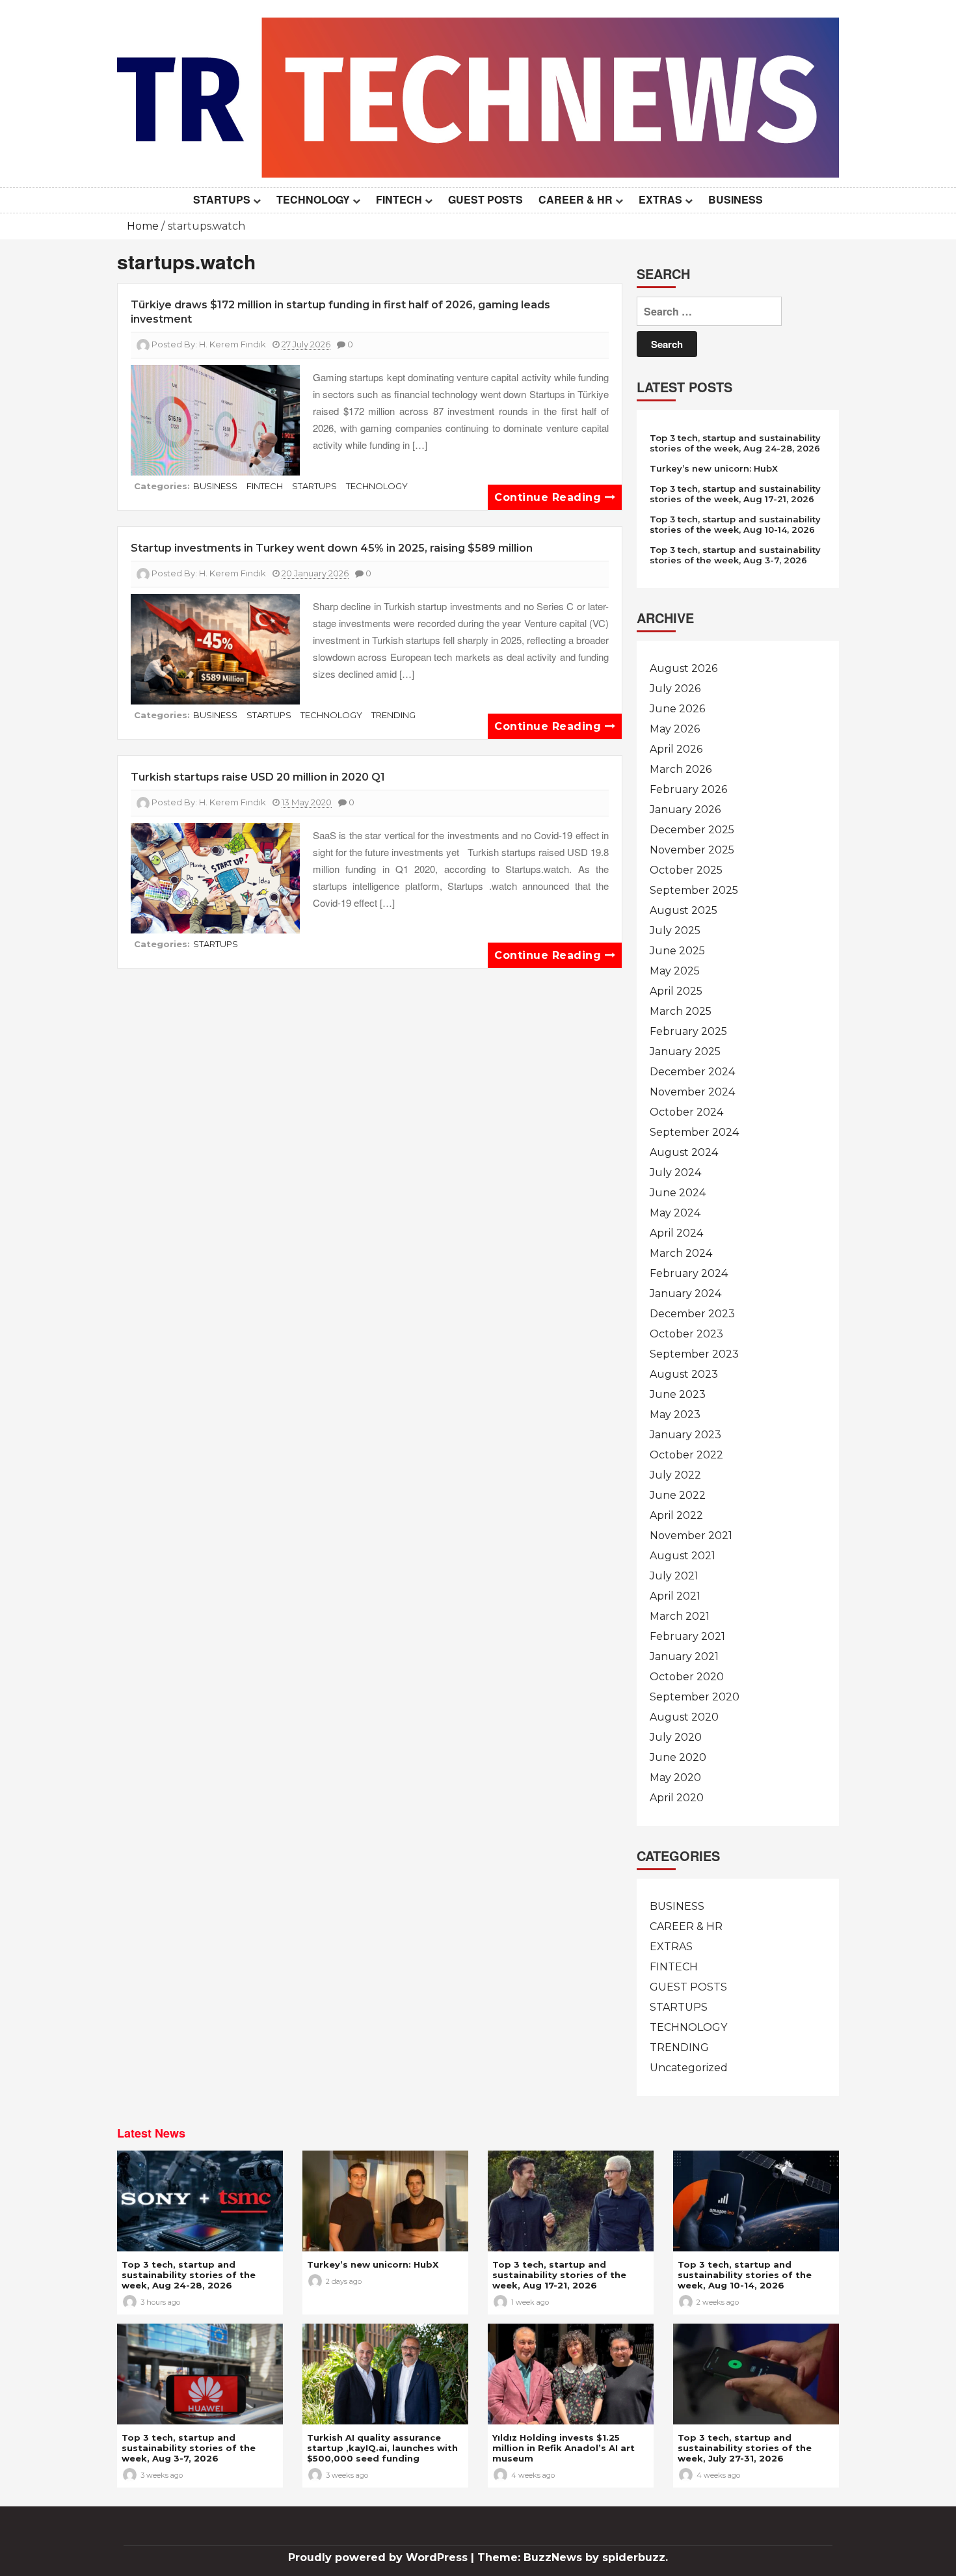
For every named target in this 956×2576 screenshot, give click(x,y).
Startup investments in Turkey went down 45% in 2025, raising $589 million (332, 548)
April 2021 (675, 1596)
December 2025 (692, 830)
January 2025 (685, 1052)
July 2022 (675, 1475)
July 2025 (675, 931)
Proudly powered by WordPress (379, 2557)
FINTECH (399, 199)
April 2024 (676, 1233)
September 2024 (694, 1132)
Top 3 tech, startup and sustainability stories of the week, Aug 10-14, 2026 (735, 524)
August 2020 (684, 1717)
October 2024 (686, 1112)
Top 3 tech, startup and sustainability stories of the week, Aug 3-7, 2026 (735, 555)
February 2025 (688, 1031)
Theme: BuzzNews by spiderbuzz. (573, 2557)
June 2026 (677, 709)
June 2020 (678, 1757)
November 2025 (692, 850)
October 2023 (686, 1334)
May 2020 (675, 1778)
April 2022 (676, 1515)
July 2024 (675, 1173)
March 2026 (681, 769)
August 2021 (683, 1556)
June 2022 (678, 1495)
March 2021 (680, 1616)
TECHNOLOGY (313, 199)
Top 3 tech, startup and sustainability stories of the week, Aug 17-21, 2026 (735, 494)
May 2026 (675, 729)
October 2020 (687, 1677)
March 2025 (681, 1011)
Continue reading (550, 497)
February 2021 (687, 1636)
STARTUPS (222, 199)
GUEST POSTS (485, 199)
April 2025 (676, 991)
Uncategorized (689, 2068)
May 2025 (675, 971)
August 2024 (684, 1152)
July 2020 (676, 1737)
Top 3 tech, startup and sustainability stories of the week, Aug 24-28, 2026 (735, 443)
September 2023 (694, 1354)
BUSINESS (736, 199)
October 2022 (686, 1455)
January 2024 (685, 1294)
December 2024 (692, 1072)
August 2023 (684, 1374)
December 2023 (692, 1314)
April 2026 (676, 749)
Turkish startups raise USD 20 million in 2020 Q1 (258, 777)
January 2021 (684, 1657)
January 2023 (685, 1435)
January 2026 (685, 810)
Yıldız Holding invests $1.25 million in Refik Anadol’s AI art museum (564, 2448)
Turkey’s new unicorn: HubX (714, 468)
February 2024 (689, 1273)
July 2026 (675, 689)
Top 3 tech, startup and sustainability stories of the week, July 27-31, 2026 (745, 2448)
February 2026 (688, 789)
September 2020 (695, 1697)
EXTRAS (660, 199)
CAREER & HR (576, 199)
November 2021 (691, 1536)
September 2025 (694, 890)
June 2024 (678, 1193)
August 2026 (684, 668)
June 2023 (678, 1394)
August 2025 (684, 910)
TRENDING (393, 715)
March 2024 (681, 1253)
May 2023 (675, 1415)
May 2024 (675, 1213)
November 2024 (692, 1092)
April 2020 (677, 1798)
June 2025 (677, 951)
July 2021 (674, 1576)
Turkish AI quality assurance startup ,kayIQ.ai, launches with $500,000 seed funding (382, 2448)
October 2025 (686, 870)
